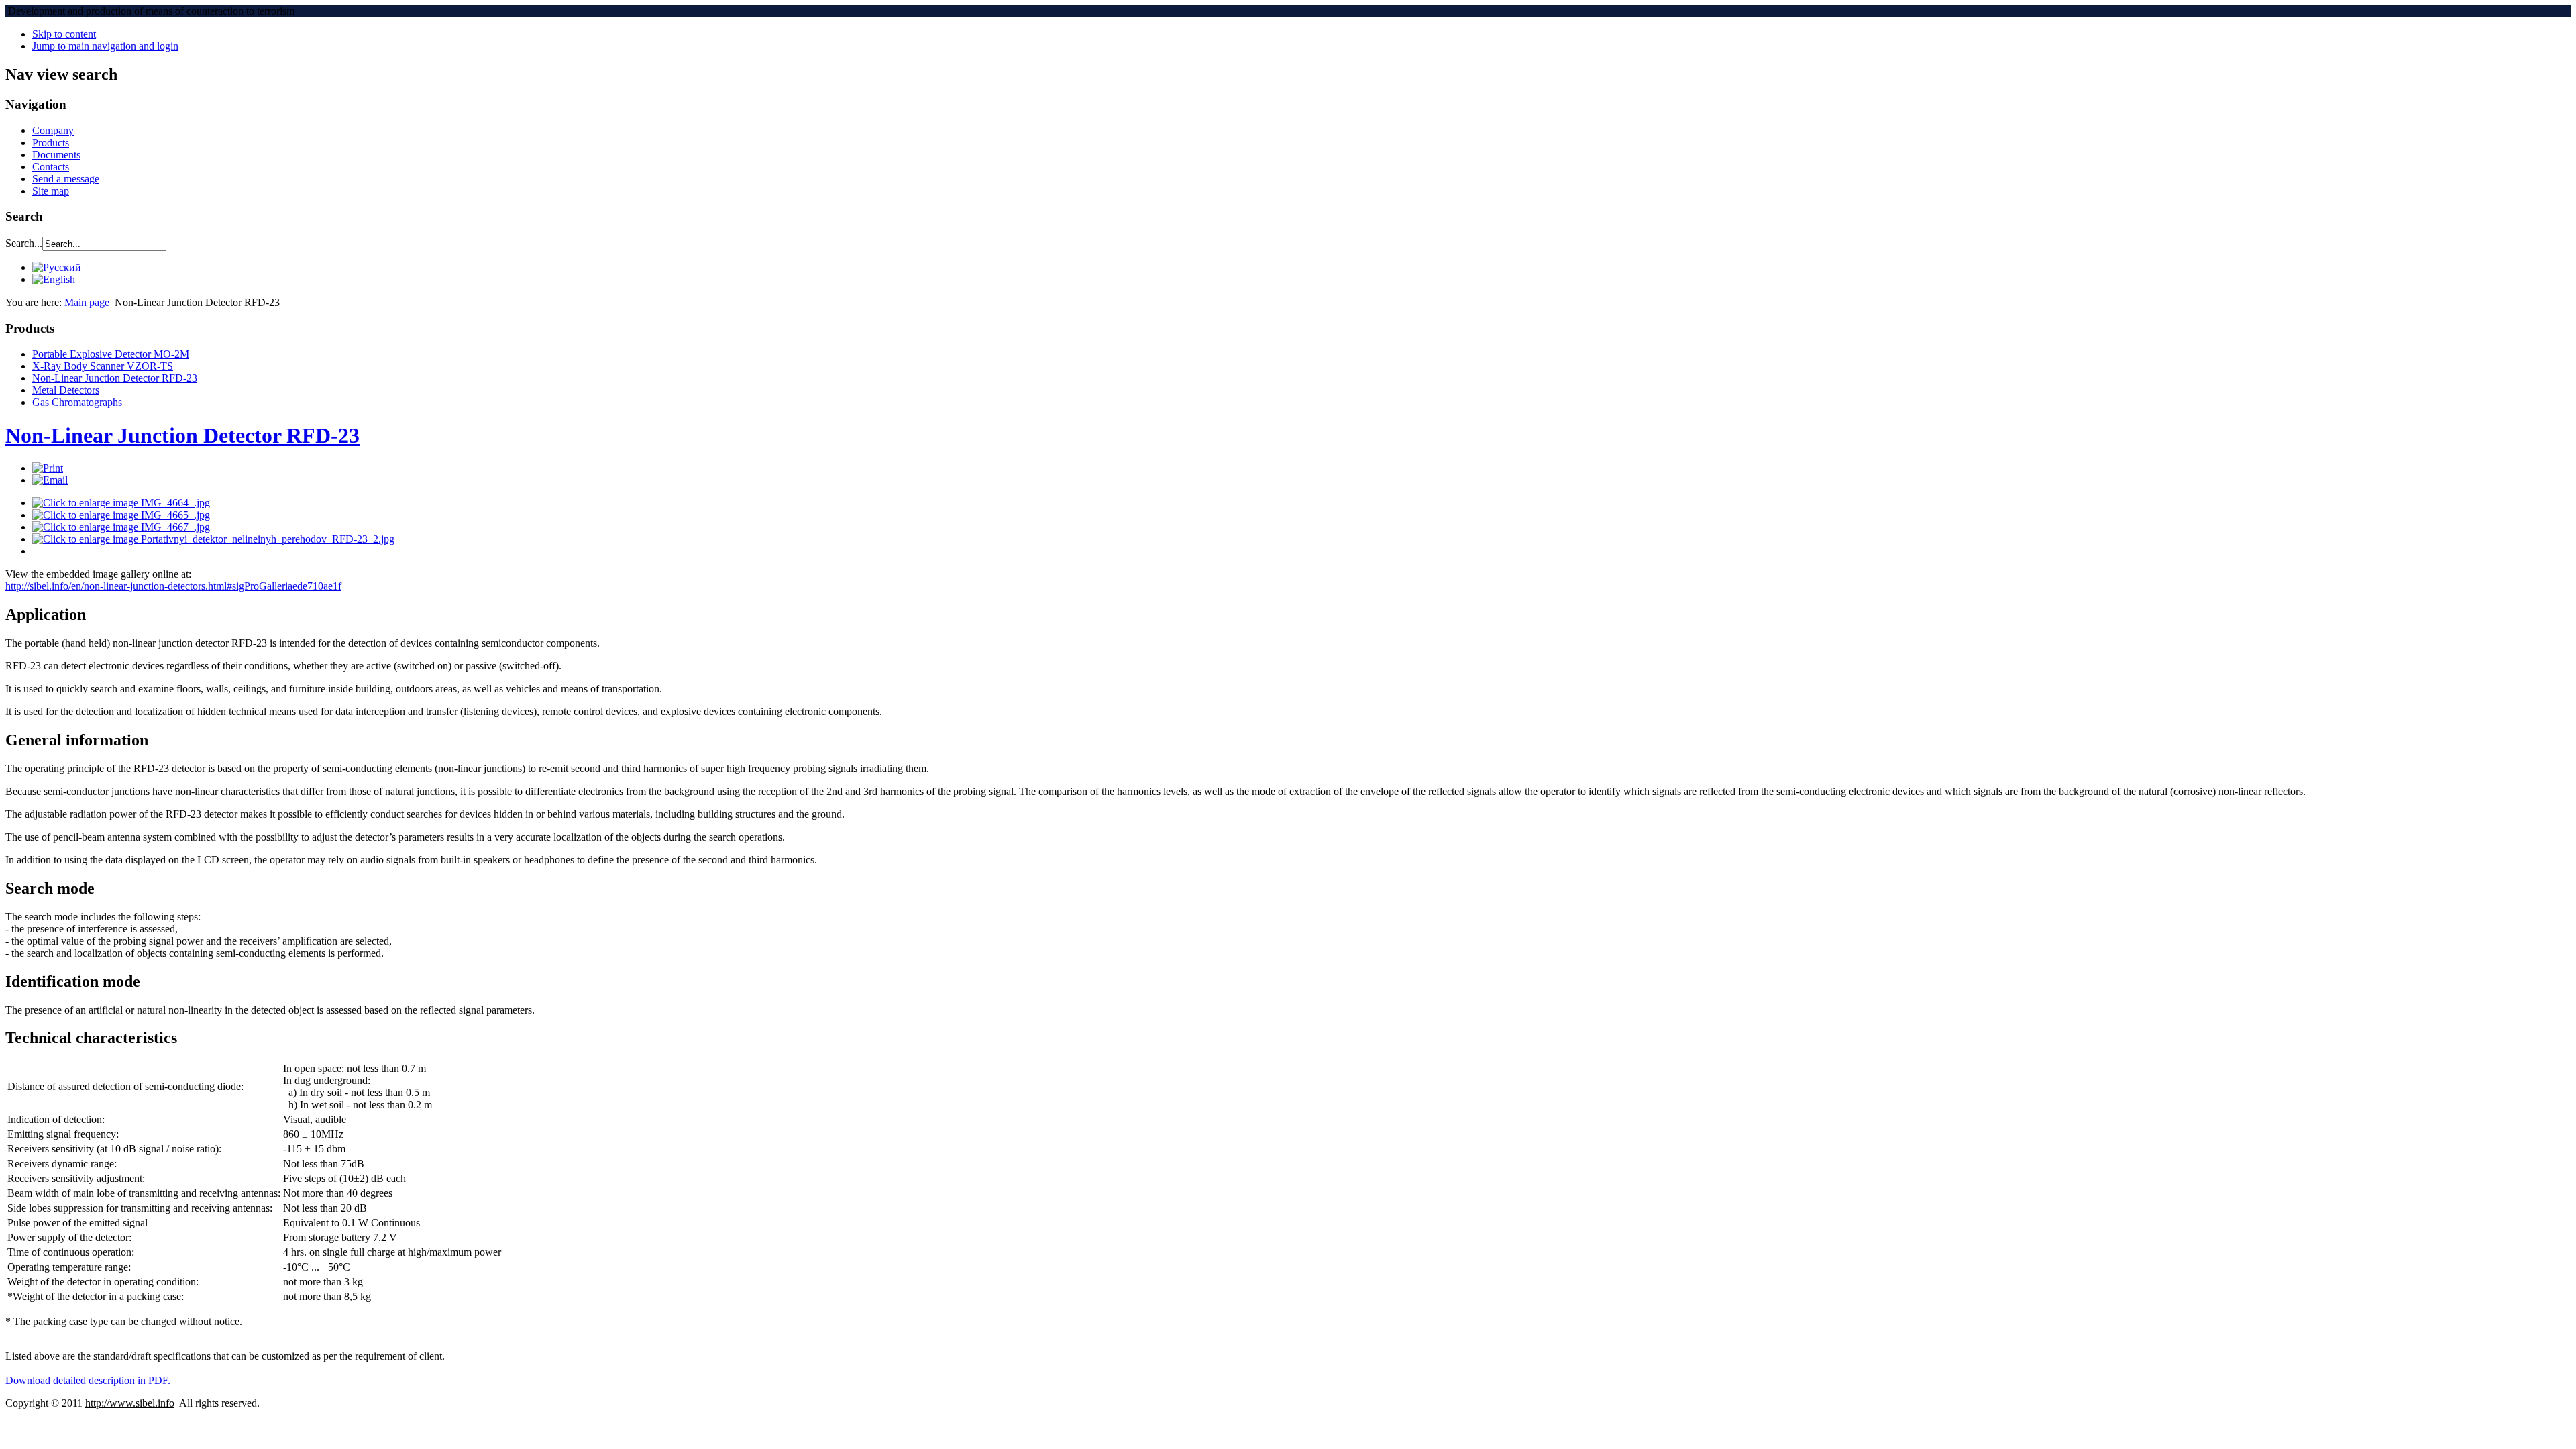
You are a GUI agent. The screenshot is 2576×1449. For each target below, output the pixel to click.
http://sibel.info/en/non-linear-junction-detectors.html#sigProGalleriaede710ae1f (173, 586)
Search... (24, 243)
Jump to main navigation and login (105, 46)
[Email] (50, 480)
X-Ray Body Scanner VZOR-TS (103, 366)
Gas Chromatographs (77, 402)
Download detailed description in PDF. (88, 1380)
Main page (87, 302)
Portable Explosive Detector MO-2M (111, 354)
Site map (51, 191)
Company (53, 130)
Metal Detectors (66, 390)
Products (51, 143)
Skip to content (64, 34)
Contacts (51, 167)
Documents (56, 155)
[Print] (48, 468)
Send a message (66, 179)
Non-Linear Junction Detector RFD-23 (115, 378)
